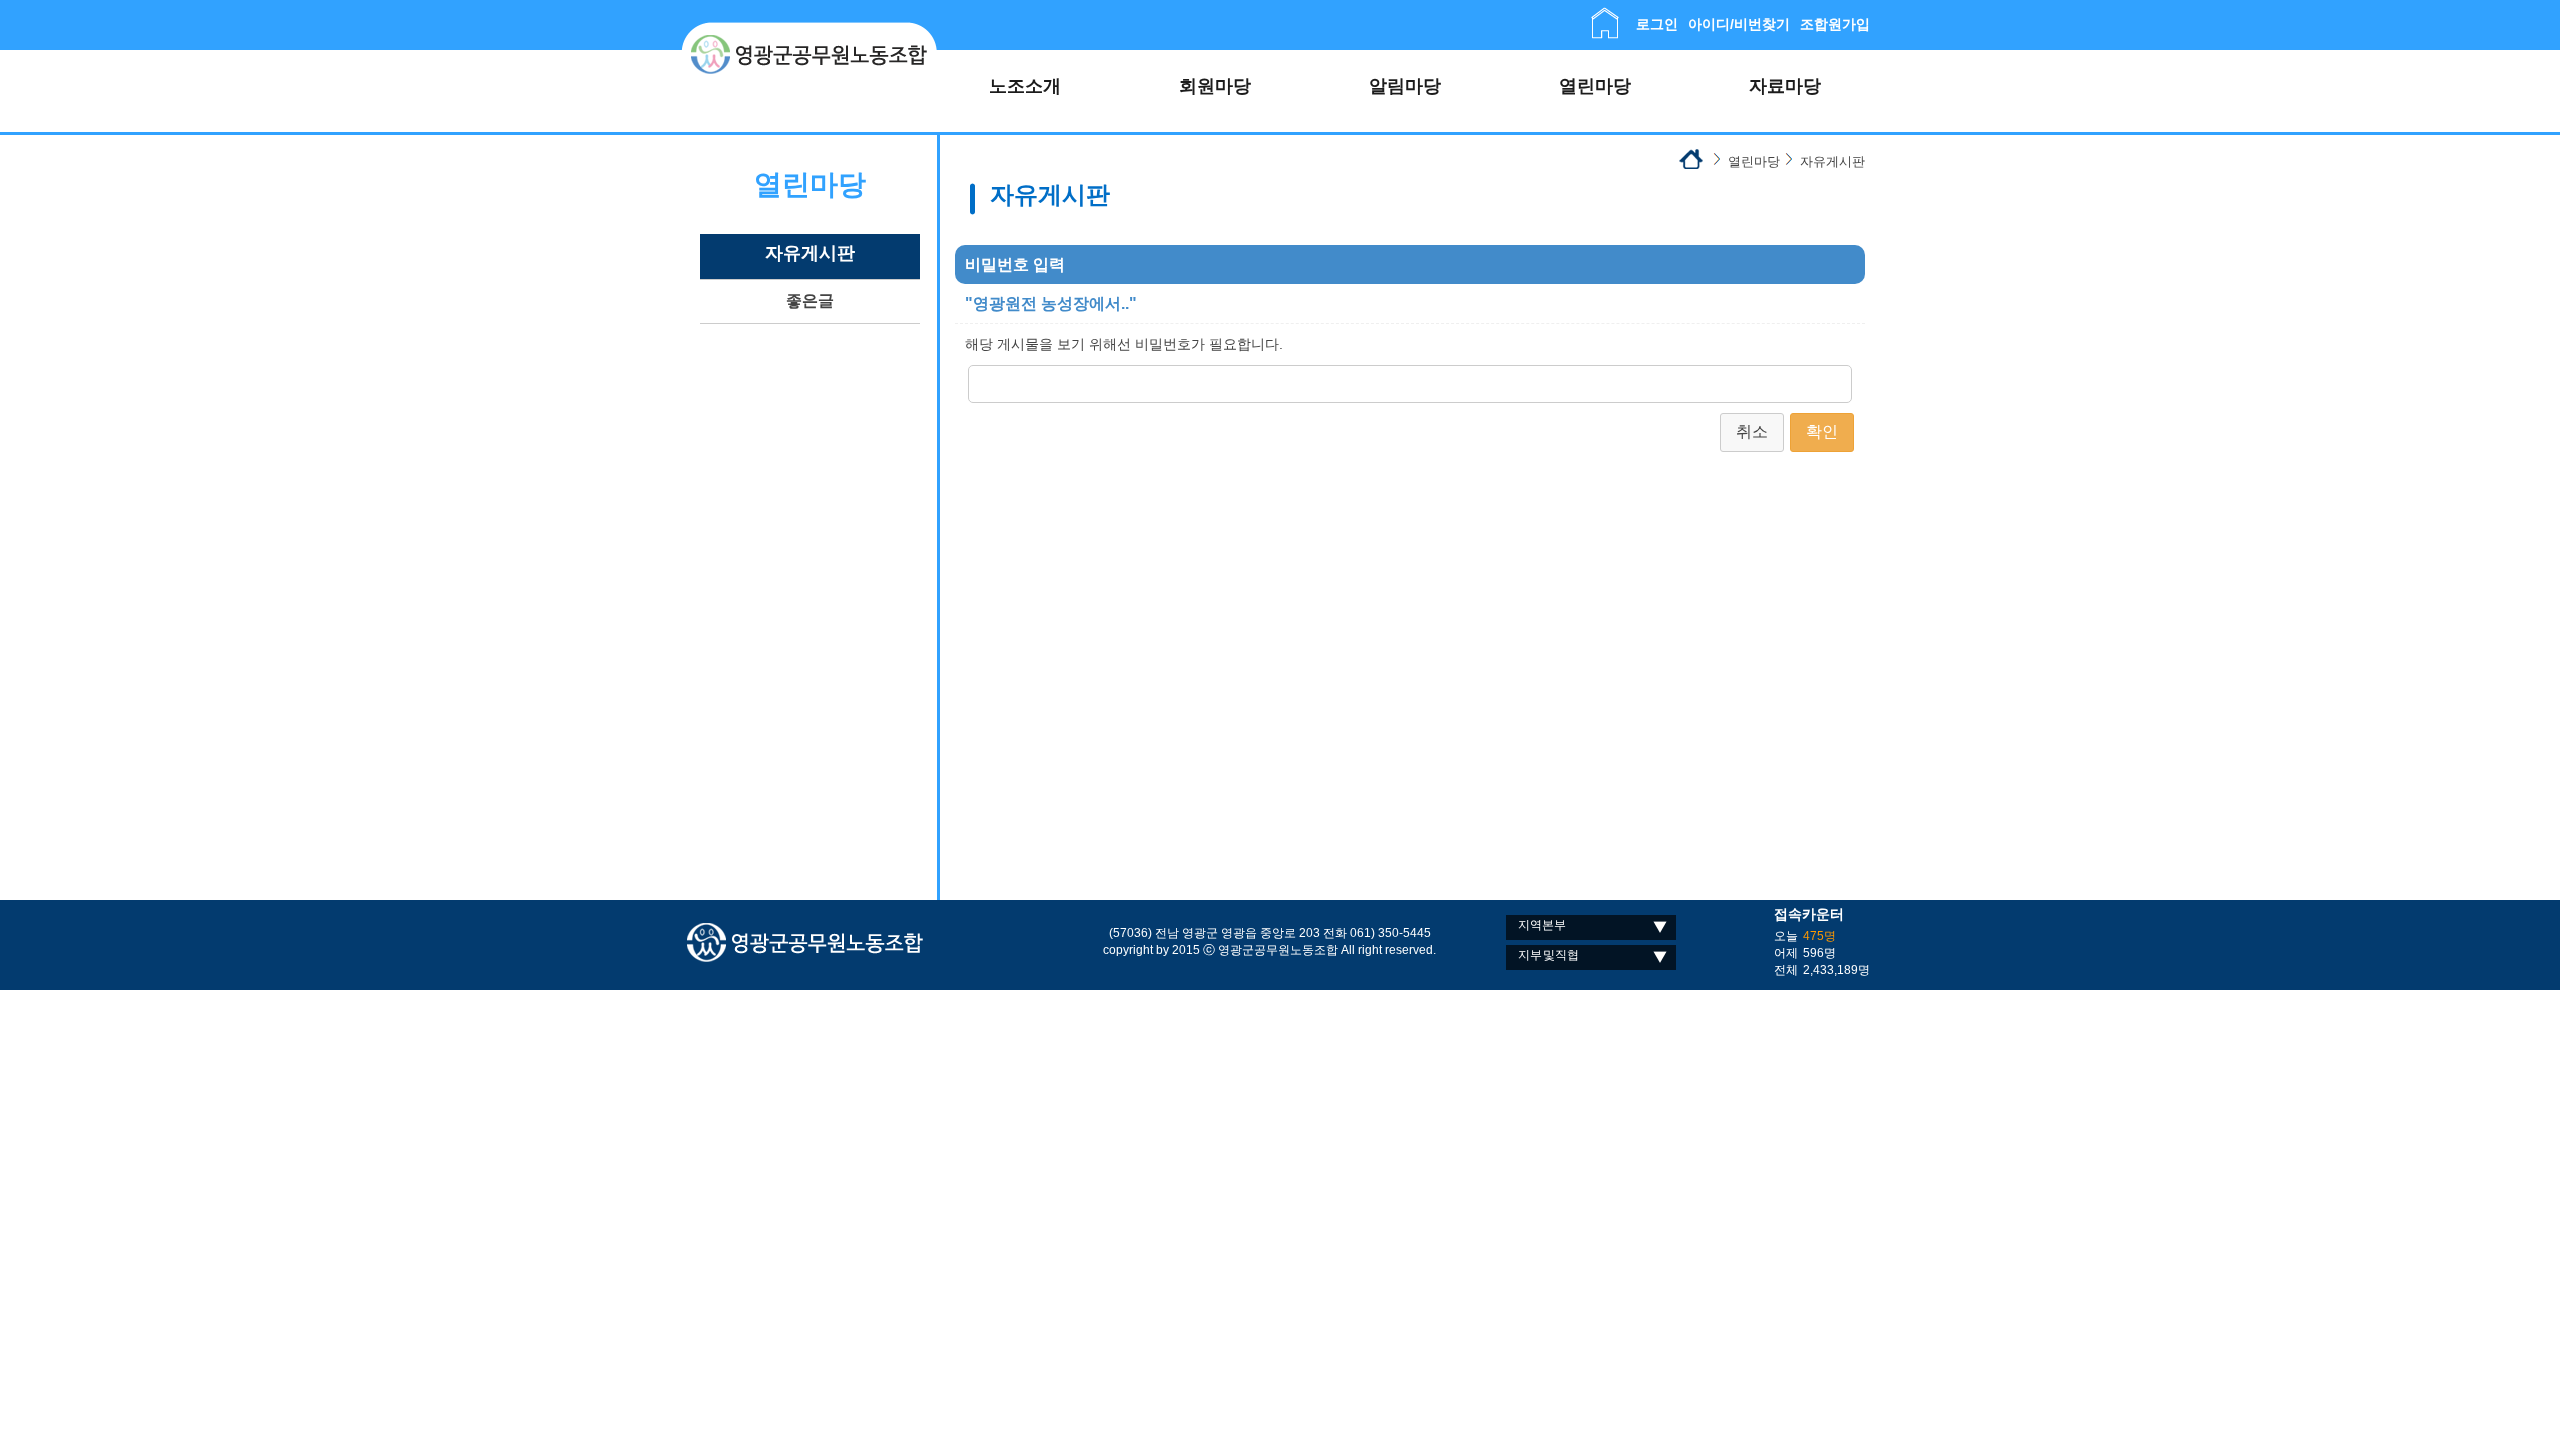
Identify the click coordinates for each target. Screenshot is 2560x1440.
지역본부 (1542, 925)
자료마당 (1785, 86)
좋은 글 (810, 300)
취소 (1752, 431)
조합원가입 (1835, 24)
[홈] (1605, 16)
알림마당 (1405, 86)
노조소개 (1025, 86)
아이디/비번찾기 (1739, 24)
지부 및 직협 (1548, 955)
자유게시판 (810, 253)
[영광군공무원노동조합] (809, 30)
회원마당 (1215, 86)
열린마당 (1595, 86)
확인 (1822, 431)
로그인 (1657, 24)
